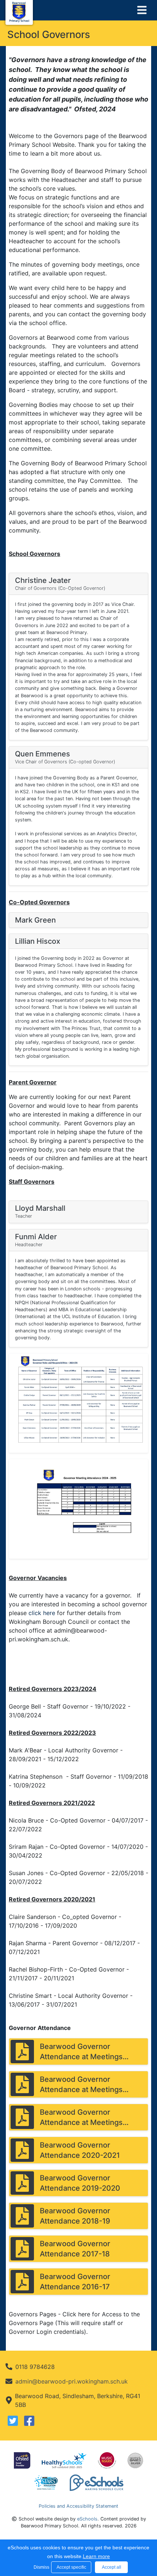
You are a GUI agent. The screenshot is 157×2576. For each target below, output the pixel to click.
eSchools (87, 2519)
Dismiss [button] (41, 2567)
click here (42, 1613)
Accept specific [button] (71, 2567)
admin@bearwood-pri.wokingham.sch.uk (72, 2381)
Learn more (96, 2556)
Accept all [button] (112, 2567)
